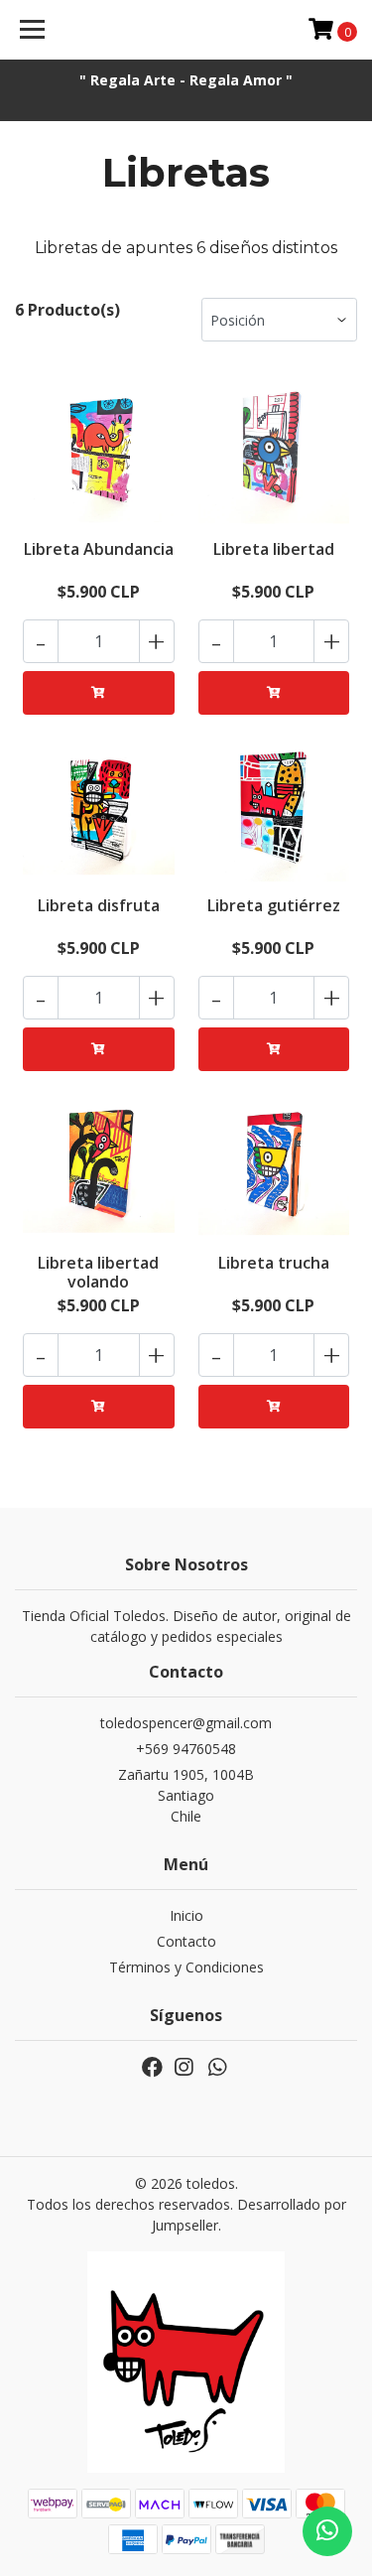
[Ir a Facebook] (152, 2071)
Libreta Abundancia (99, 549)
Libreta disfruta (99, 905)
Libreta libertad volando (98, 1272)
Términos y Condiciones (186, 1967)
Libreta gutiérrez (274, 905)
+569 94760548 (186, 1749)
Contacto (186, 1941)
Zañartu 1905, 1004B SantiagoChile (186, 1795)
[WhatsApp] (217, 2071)
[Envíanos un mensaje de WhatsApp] (327, 2531)
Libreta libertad (274, 549)
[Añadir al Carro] (99, 693)
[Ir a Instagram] (184, 2071)
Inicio (186, 1915)
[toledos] (186, 30)
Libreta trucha (274, 1263)
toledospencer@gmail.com (186, 1723)
